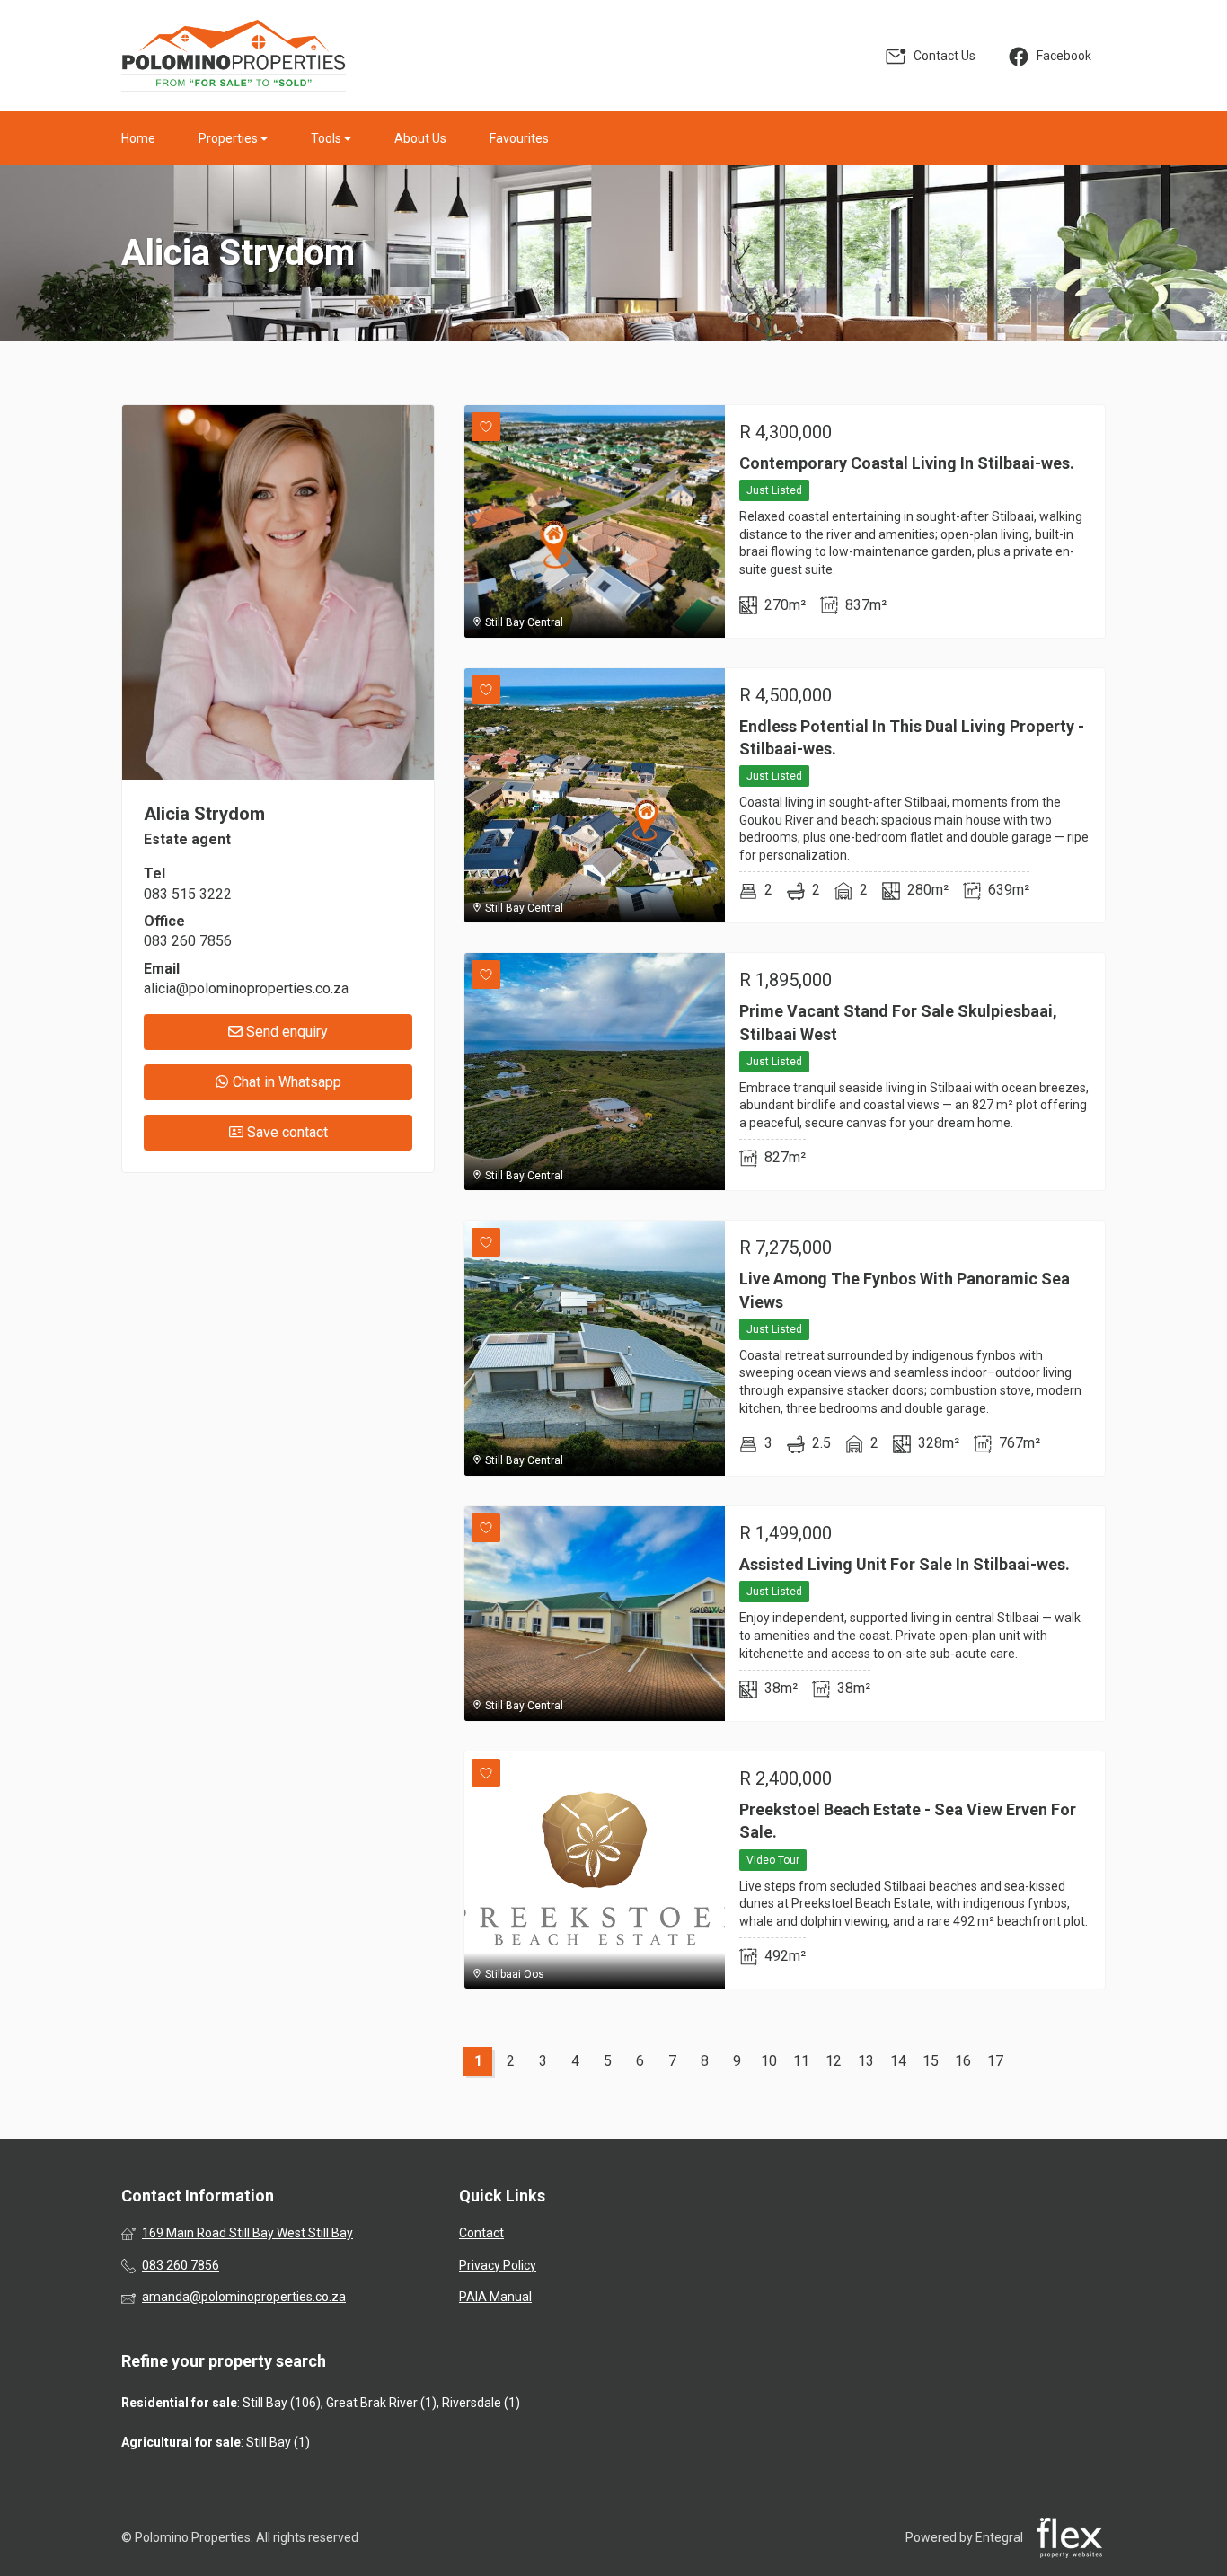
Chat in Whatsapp (285, 1082)
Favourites (519, 138)
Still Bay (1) (278, 2442)
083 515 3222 (188, 894)
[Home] (234, 56)
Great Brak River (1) (381, 2403)
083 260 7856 (188, 941)
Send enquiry (285, 1032)
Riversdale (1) (481, 2403)
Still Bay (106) (282, 2403)
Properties (230, 138)
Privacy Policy (498, 2265)
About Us (420, 138)
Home (138, 138)
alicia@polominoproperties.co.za (246, 988)
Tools (327, 138)
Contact (481, 2233)
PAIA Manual (495, 2297)
